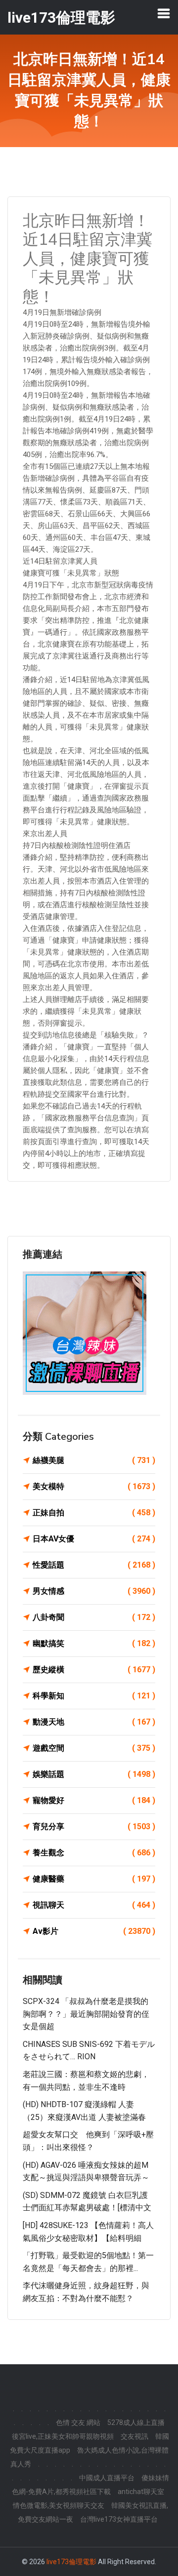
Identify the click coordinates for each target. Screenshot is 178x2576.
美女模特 (94, 1486)
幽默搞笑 (94, 1643)
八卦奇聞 (94, 1617)
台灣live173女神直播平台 (119, 2519)
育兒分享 (94, 1826)
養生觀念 (94, 1853)
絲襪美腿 (94, 1460)
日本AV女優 (94, 1539)
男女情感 (94, 1591)
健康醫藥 (94, 1879)
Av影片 (94, 1931)
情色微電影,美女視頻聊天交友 (59, 2505)
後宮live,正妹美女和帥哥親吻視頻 (63, 2436)
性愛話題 (94, 1565)
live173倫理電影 (71, 2562)
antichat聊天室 (141, 2492)
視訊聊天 (94, 1905)
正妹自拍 (94, 1513)
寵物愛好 (94, 1800)
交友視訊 (134, 2436)
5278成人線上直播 (136, 2422)
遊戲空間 (94, 1748)
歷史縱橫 (94, 1670)
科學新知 (94, 1696)
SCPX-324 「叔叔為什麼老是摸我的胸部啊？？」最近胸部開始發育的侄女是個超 (86, 2014)
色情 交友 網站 (78, 2422)
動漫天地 (94, 1722)
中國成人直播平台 (107, 2478)
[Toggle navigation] (164, 13)
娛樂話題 (94, 1774)
